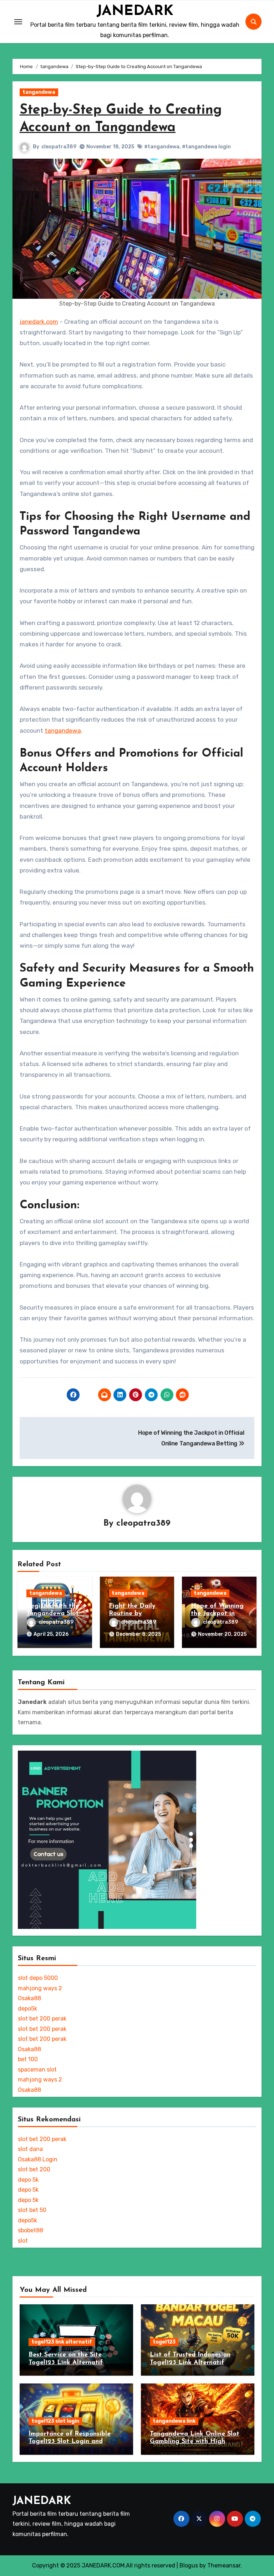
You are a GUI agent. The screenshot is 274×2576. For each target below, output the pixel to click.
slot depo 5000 (38, 1978)
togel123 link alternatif (62, 2342)
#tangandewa (162, 147)
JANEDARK (135, 11)
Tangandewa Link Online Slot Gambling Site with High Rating (195, 2442)
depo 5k (28, 2180)
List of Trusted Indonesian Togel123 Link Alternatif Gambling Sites (190, 2363)
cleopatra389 (59, 147)
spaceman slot (37, 2070)
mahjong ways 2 (40, 1988)
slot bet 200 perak (42, 2019)
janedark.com (39, 322)
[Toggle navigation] (18, 22)
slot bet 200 (34, 2169)
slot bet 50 (32, 2210)
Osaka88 (29, 1998)
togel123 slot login (55, 2421)
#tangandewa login (206, 147)
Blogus (189, 2565)
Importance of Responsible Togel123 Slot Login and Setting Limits (70, 2442)
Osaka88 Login (38, 2159)
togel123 (164, 2342)
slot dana (30, 2149)
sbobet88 (31, 2230)
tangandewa (39, 92)
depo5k (27, 2009)
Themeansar (224, 2565)
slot (23, 2241)
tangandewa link (174, 2421)
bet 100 (28, 2059)
